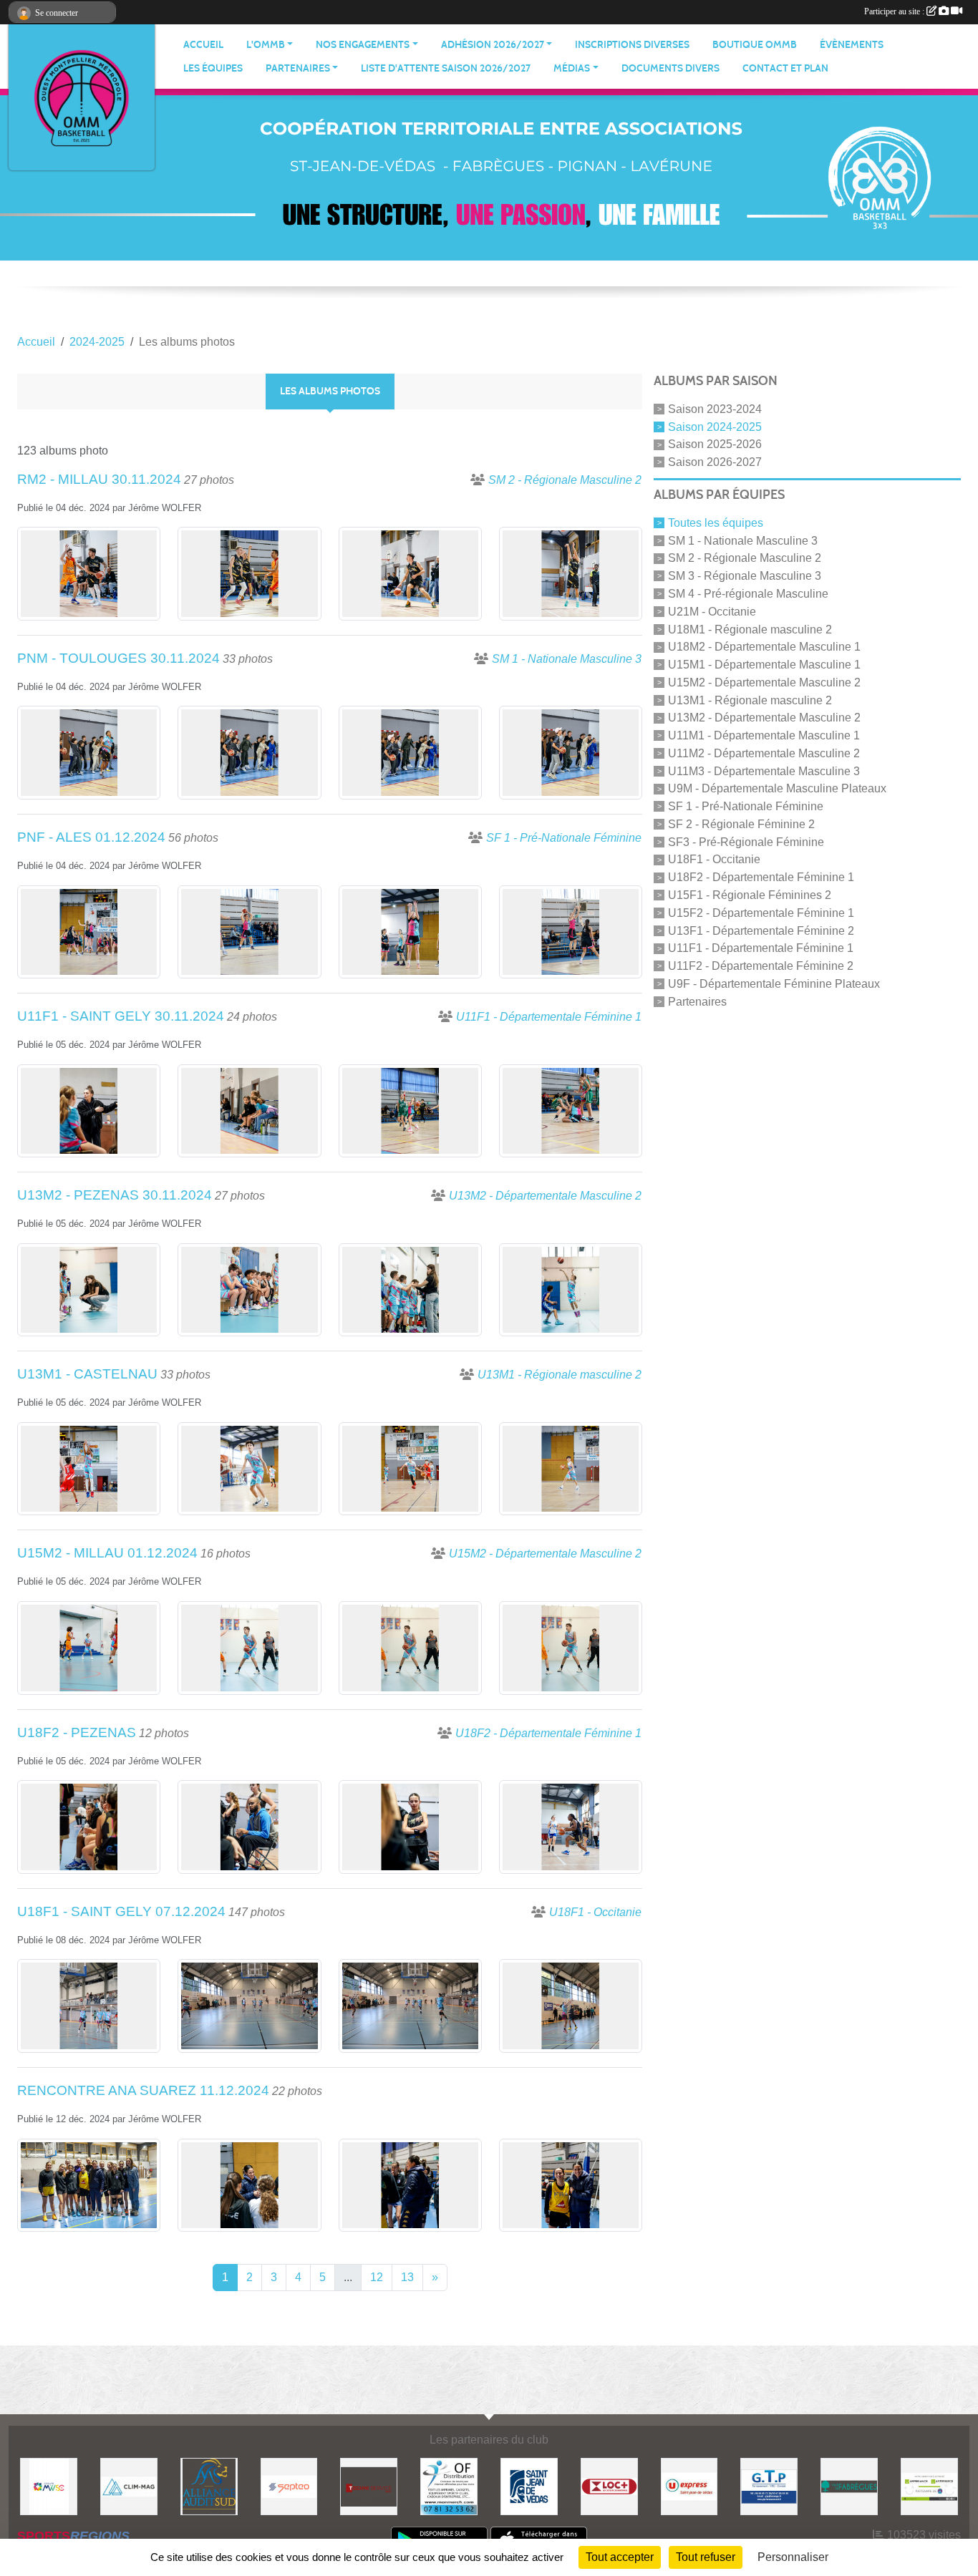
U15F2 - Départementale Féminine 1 (761, 913)
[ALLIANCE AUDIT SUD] (209, 2485)
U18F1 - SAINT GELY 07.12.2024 (121, 1911)
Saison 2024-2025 (715, 426)
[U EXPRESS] (689, 2485)
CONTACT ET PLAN (785, 68)
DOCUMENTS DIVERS (670, 68)
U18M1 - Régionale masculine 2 (750, 629)
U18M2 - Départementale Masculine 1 (764, 647)
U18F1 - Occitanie (714, 859)
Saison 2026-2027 (715, 462)
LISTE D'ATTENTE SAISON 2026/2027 (446, 68)
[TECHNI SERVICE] (369, 2485)
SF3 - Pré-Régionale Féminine (746, 841)
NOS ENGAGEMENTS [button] (363, 45)
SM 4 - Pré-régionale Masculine (748, 594)
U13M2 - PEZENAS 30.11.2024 (115, 1195)
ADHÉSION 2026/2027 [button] (493, 45)
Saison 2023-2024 (715, 409)
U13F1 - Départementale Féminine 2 (761, 930)
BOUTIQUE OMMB (755, 45)
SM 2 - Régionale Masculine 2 (745, 558)
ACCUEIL (203, 45)
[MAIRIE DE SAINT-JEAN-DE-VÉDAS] (529, 2485)
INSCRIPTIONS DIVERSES (632, 45)
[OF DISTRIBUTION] (449, 2485)
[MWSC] (49, 2485)
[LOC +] (609, 2485)
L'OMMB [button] (266, 45)
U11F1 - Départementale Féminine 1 (761, 948)
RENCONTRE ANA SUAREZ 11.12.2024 (143, 2090)
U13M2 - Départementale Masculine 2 (764, 718)
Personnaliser (793, 2557)
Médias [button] (572, 68)
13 (407, 2277)
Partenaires (697, 1001)
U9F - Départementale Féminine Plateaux (774, 984)
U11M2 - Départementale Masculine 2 (764, 753)
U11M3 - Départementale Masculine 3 (764, 771)
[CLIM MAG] (129, 2485)
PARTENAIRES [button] (298, 68)
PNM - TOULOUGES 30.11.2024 (118, 658)
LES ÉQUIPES (213, 68)
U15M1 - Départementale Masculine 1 (764, 665)
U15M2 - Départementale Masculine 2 (764, 682)
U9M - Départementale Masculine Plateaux (777, 788)
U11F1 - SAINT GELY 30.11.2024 (121, 1016)
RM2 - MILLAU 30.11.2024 (99, 479)
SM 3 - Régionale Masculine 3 (745, 576)
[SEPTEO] (289, 2485)
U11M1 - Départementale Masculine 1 (764, 735)
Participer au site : (895, 11)
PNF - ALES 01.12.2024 (91, 837)
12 (377, 2277)
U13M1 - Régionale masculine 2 (750, 700)
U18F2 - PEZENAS (77, 1732)
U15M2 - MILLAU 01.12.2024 (107, 1553)
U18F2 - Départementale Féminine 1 (761, 877)
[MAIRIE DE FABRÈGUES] (849, 2485)
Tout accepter (620, 2557)
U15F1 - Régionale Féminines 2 (750, 895)
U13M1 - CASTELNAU (87, 1374)
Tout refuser (706, 2557)
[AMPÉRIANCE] (929, 2485)
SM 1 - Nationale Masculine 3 (743, 540)
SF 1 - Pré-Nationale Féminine (746, 806)
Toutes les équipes (716, 523)
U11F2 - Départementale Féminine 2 (761, 966)
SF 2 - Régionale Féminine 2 (741, 824)
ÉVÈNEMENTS (852, 45)
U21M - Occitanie (712, 612)
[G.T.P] (769, 2485)
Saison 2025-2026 (715, 444)
